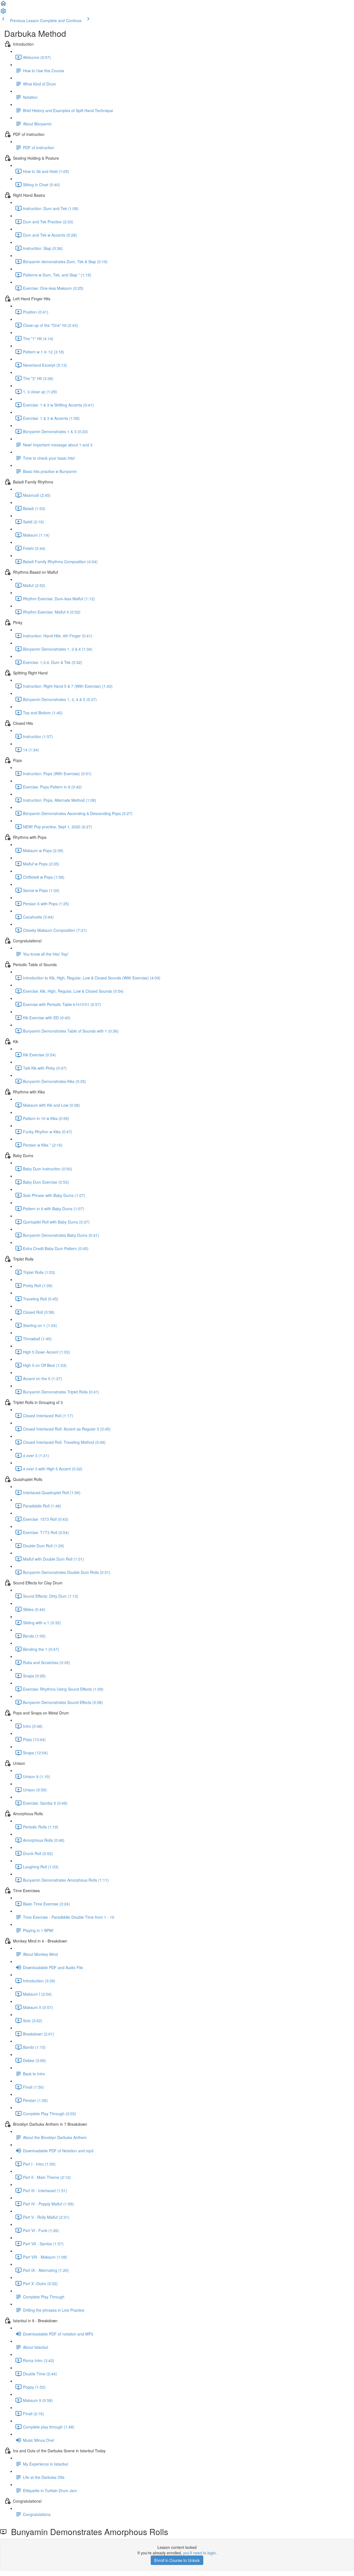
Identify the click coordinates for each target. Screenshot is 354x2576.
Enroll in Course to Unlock (177, 2560)
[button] (3, 5)
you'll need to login (199, 2553)
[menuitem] (3, 13)
